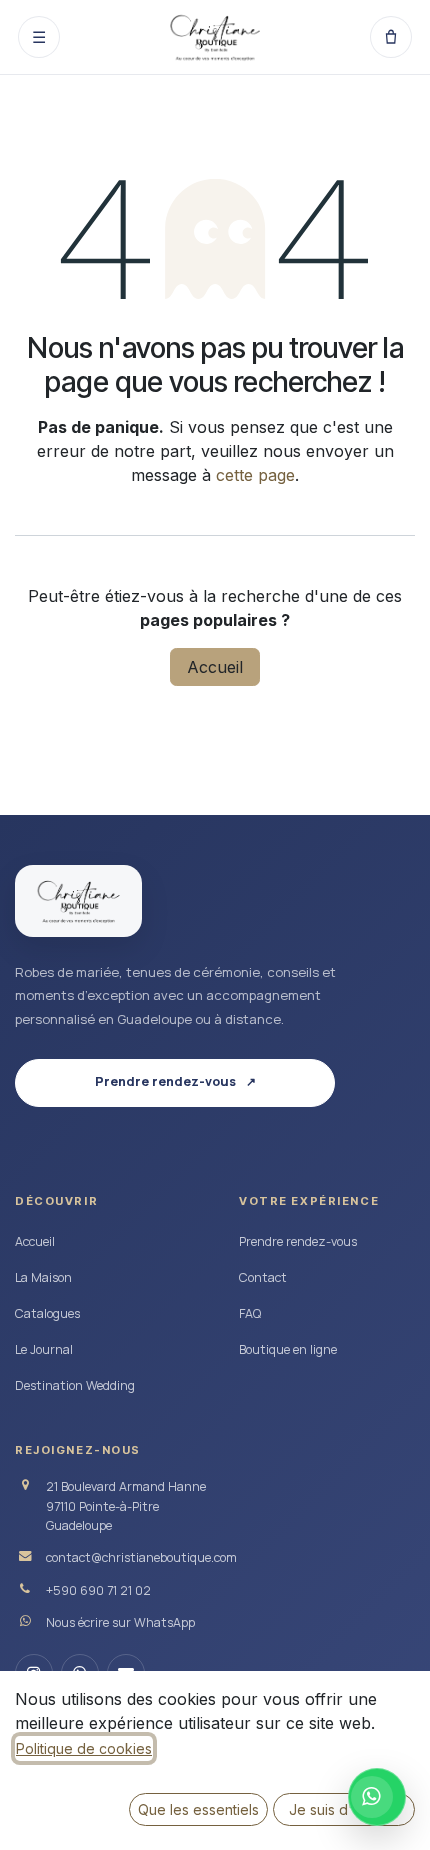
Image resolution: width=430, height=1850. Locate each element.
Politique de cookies (84, 1748)
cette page (255, 475)
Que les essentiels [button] (198, 1809)
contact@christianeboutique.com (141, 1557)
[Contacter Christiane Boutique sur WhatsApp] (377, 1797)
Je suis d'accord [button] (344, 1809)
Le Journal (44, 1349)
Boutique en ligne (288, 1349)
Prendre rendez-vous (298, 1241)
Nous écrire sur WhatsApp (120, 1622)
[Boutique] (391, 37)
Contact (263, 1277)
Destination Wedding (75, 1385)
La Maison (43, 1277)
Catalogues (47, 1313)
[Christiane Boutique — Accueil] (78, 901)
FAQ (250, 1313)
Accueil (215, 667)
